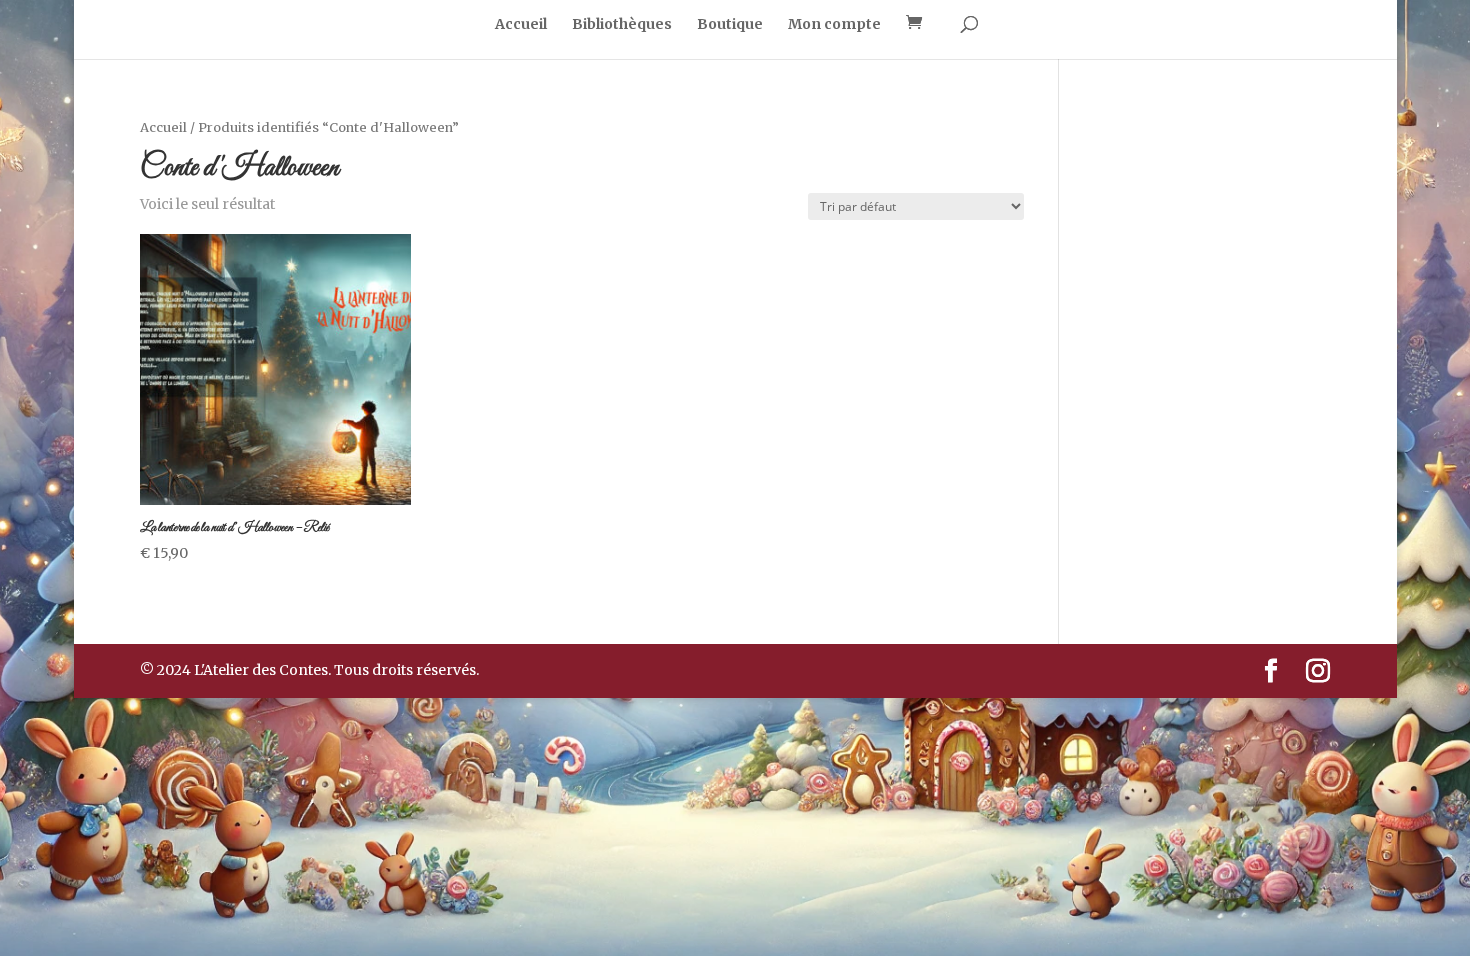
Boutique (730, 25)
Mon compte (834, 25)
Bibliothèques (622, 25)
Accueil (521, 25)
